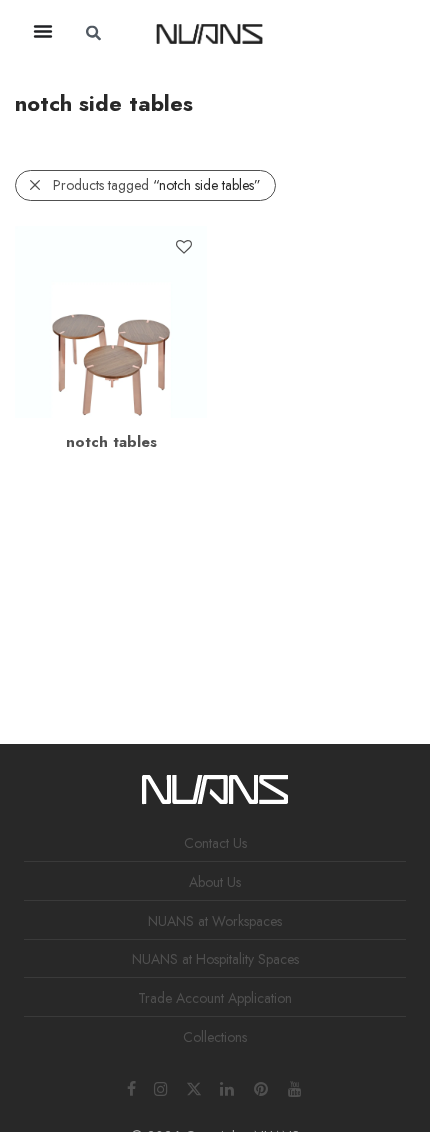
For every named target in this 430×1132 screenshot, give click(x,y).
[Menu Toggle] (43, 31)
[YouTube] (296, 1087)
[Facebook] (131, 1087)
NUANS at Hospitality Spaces (215, 959)
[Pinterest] (262, 1087)
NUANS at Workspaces (215, 921)
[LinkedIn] (228, 1087)
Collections (215, 1037)
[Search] (325, 33)
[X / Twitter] (194, 1087)
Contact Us (215, 843)
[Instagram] (161, 1087)
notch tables (111, 442)
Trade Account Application (215, 998)
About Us (215, 882)
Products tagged (157, 185)
